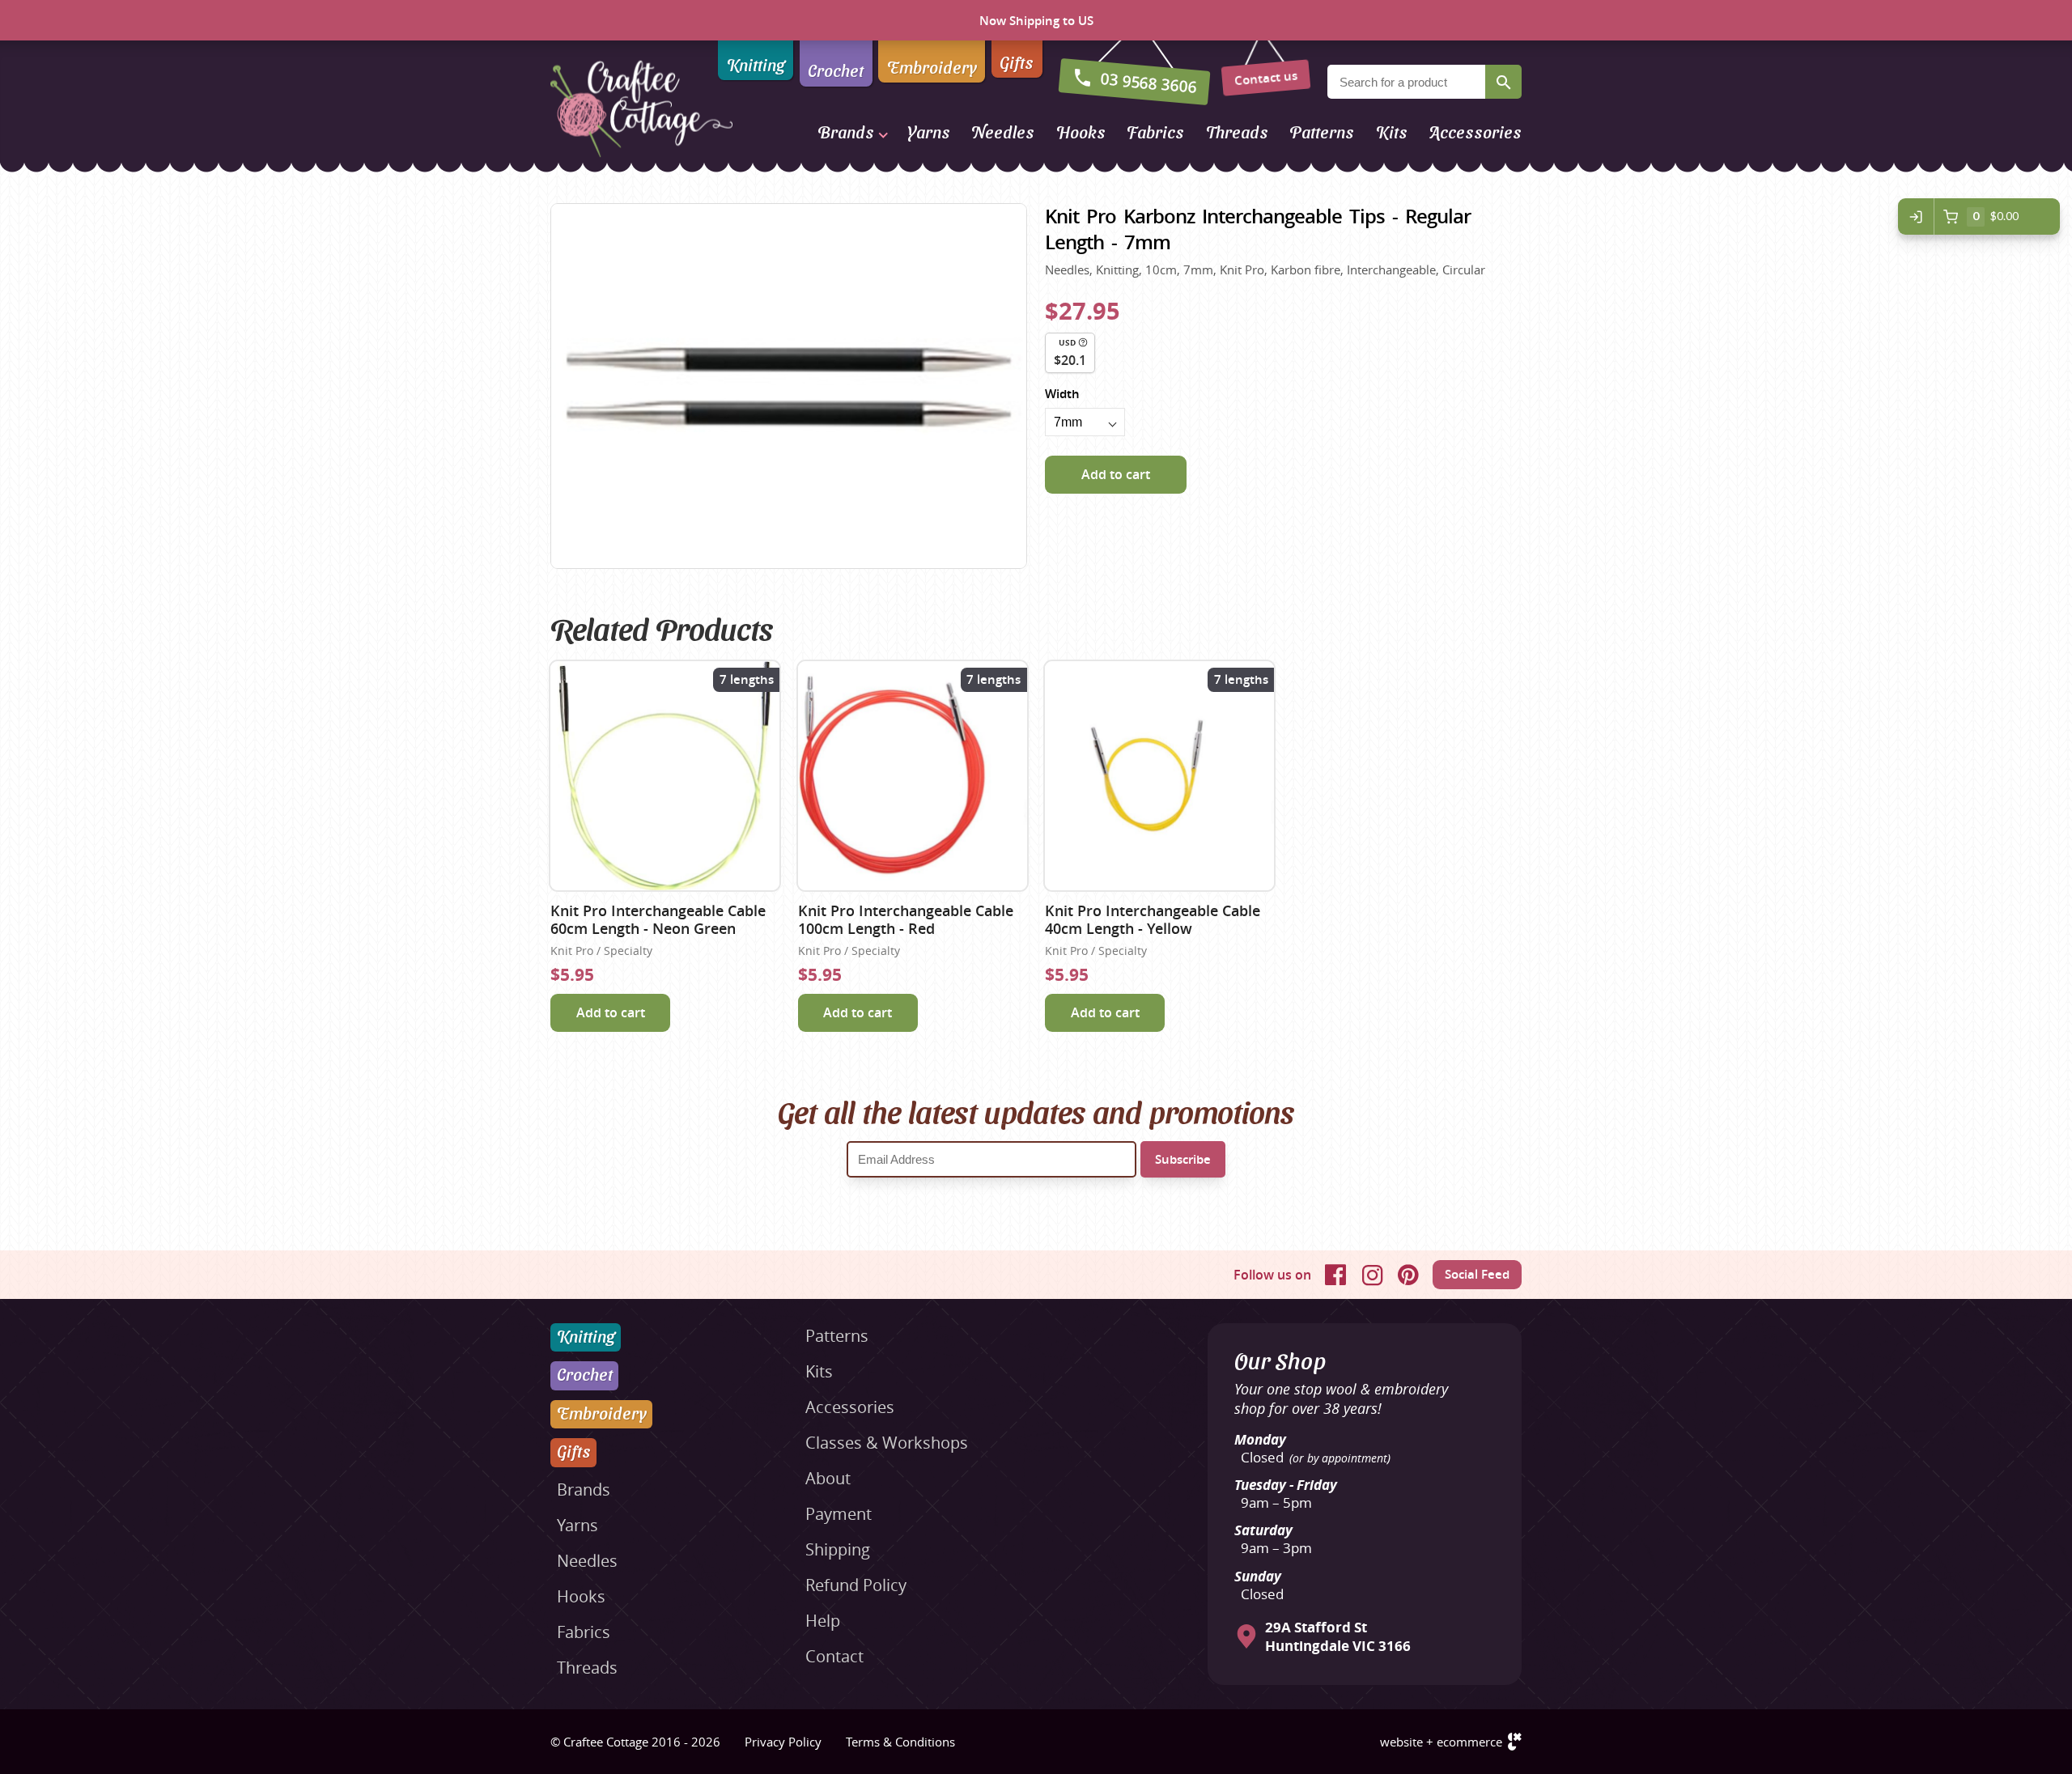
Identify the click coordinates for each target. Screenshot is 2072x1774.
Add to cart (1116, 474)
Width (1062, 394)
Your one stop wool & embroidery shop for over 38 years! (1341, 1398)
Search (1503, 82)
